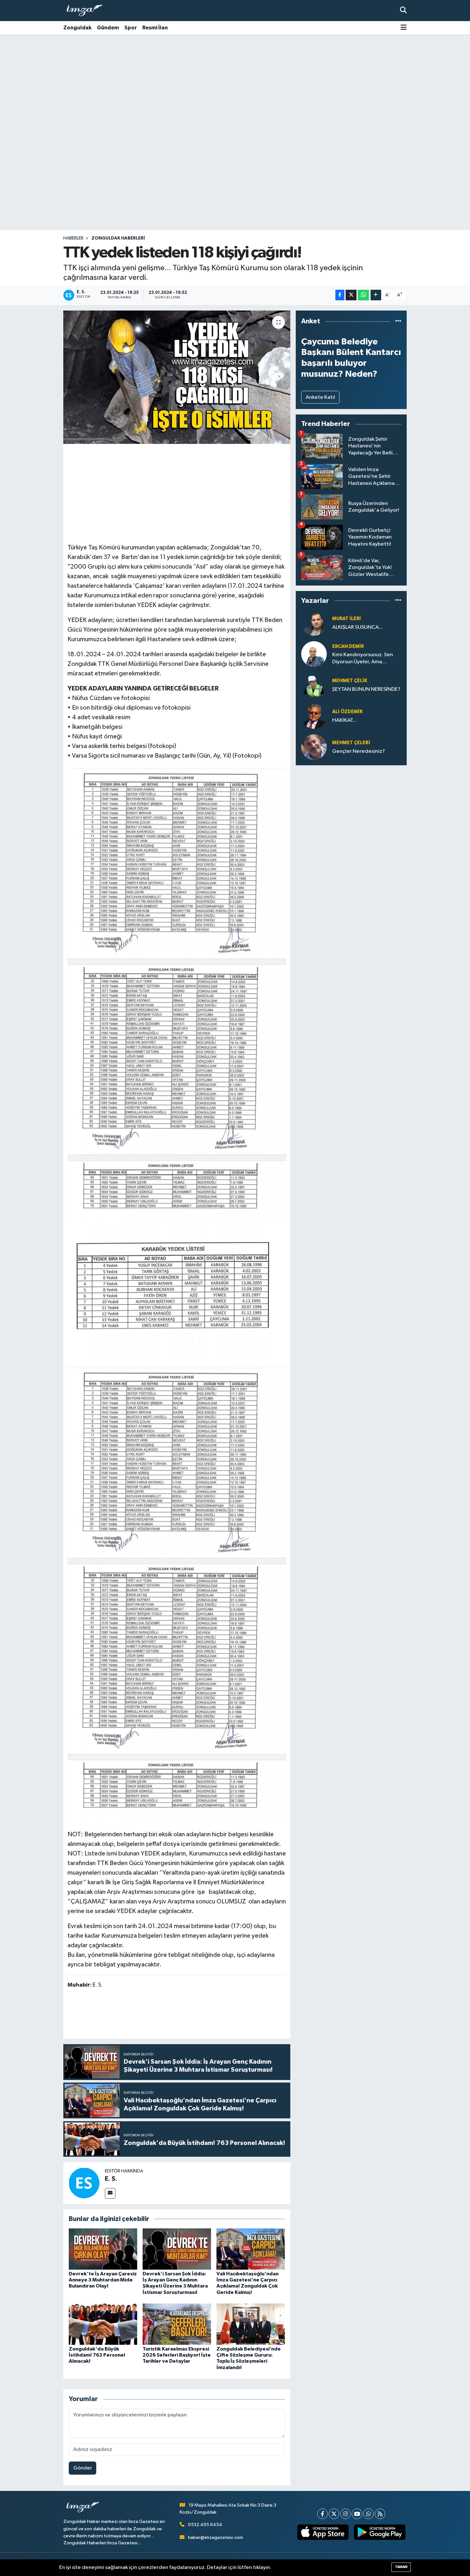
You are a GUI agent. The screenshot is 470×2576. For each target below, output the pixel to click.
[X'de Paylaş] (351, 295)
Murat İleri (347, 619)
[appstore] (323, 2532)
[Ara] (403, 10)
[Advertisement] (235, 85)
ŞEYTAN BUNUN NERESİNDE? (366, 689)
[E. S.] (84, 2183)
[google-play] (380, 2532)
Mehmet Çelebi (351, 743)
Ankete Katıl (320, 397)
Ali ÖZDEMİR (347, 712)
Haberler (73, 238)
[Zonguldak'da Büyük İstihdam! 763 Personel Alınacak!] (103, 2324)
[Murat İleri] (314, 623)
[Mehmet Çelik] (314, 685)
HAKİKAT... (344, 720)
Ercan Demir (348, 646)
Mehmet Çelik (350, 681)
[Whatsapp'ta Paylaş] (363, 295)
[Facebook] (322, 2514)
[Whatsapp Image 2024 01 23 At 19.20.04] (170, 1293)
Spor (131, 28)
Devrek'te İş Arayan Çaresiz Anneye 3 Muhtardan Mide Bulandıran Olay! (103, 2280)
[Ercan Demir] (314, 654)
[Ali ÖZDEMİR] (314, 716)
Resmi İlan (155, 28)
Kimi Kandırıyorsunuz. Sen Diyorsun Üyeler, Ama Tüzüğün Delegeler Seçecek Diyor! (366, 659)
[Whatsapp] (368, 2514)
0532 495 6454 (205, 2525)
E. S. (111, 2179)
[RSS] (380, 2514)
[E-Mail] (110, 2193)
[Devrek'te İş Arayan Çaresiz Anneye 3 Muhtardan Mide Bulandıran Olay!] (103, 2249)
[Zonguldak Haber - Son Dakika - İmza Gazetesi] (87, 11)
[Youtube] (357, 2514)
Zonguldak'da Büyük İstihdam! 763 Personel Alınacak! (97, 2355)
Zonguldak (77, 28)
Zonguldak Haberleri (118, 238)
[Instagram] (345, 2514)
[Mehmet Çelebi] (314, 747)
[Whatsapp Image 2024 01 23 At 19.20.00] (177, 993)
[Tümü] (398, 321)
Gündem (108, 28)
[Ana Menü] (404, 28)
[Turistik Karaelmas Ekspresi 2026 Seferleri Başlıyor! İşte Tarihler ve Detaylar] (177, 2324)
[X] (334, 2514)
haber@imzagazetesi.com (215, 2537)
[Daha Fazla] (376, 295)
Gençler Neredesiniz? (359, 751)
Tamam (401, 2567)
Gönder (83, 2468)
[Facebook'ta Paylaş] (340, 295)
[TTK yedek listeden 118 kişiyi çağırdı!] (177, 377)
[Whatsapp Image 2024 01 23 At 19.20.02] (177, 1592)
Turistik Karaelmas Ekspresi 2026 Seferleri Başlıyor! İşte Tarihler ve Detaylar (177, 2355)
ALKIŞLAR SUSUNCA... (357, 627)
